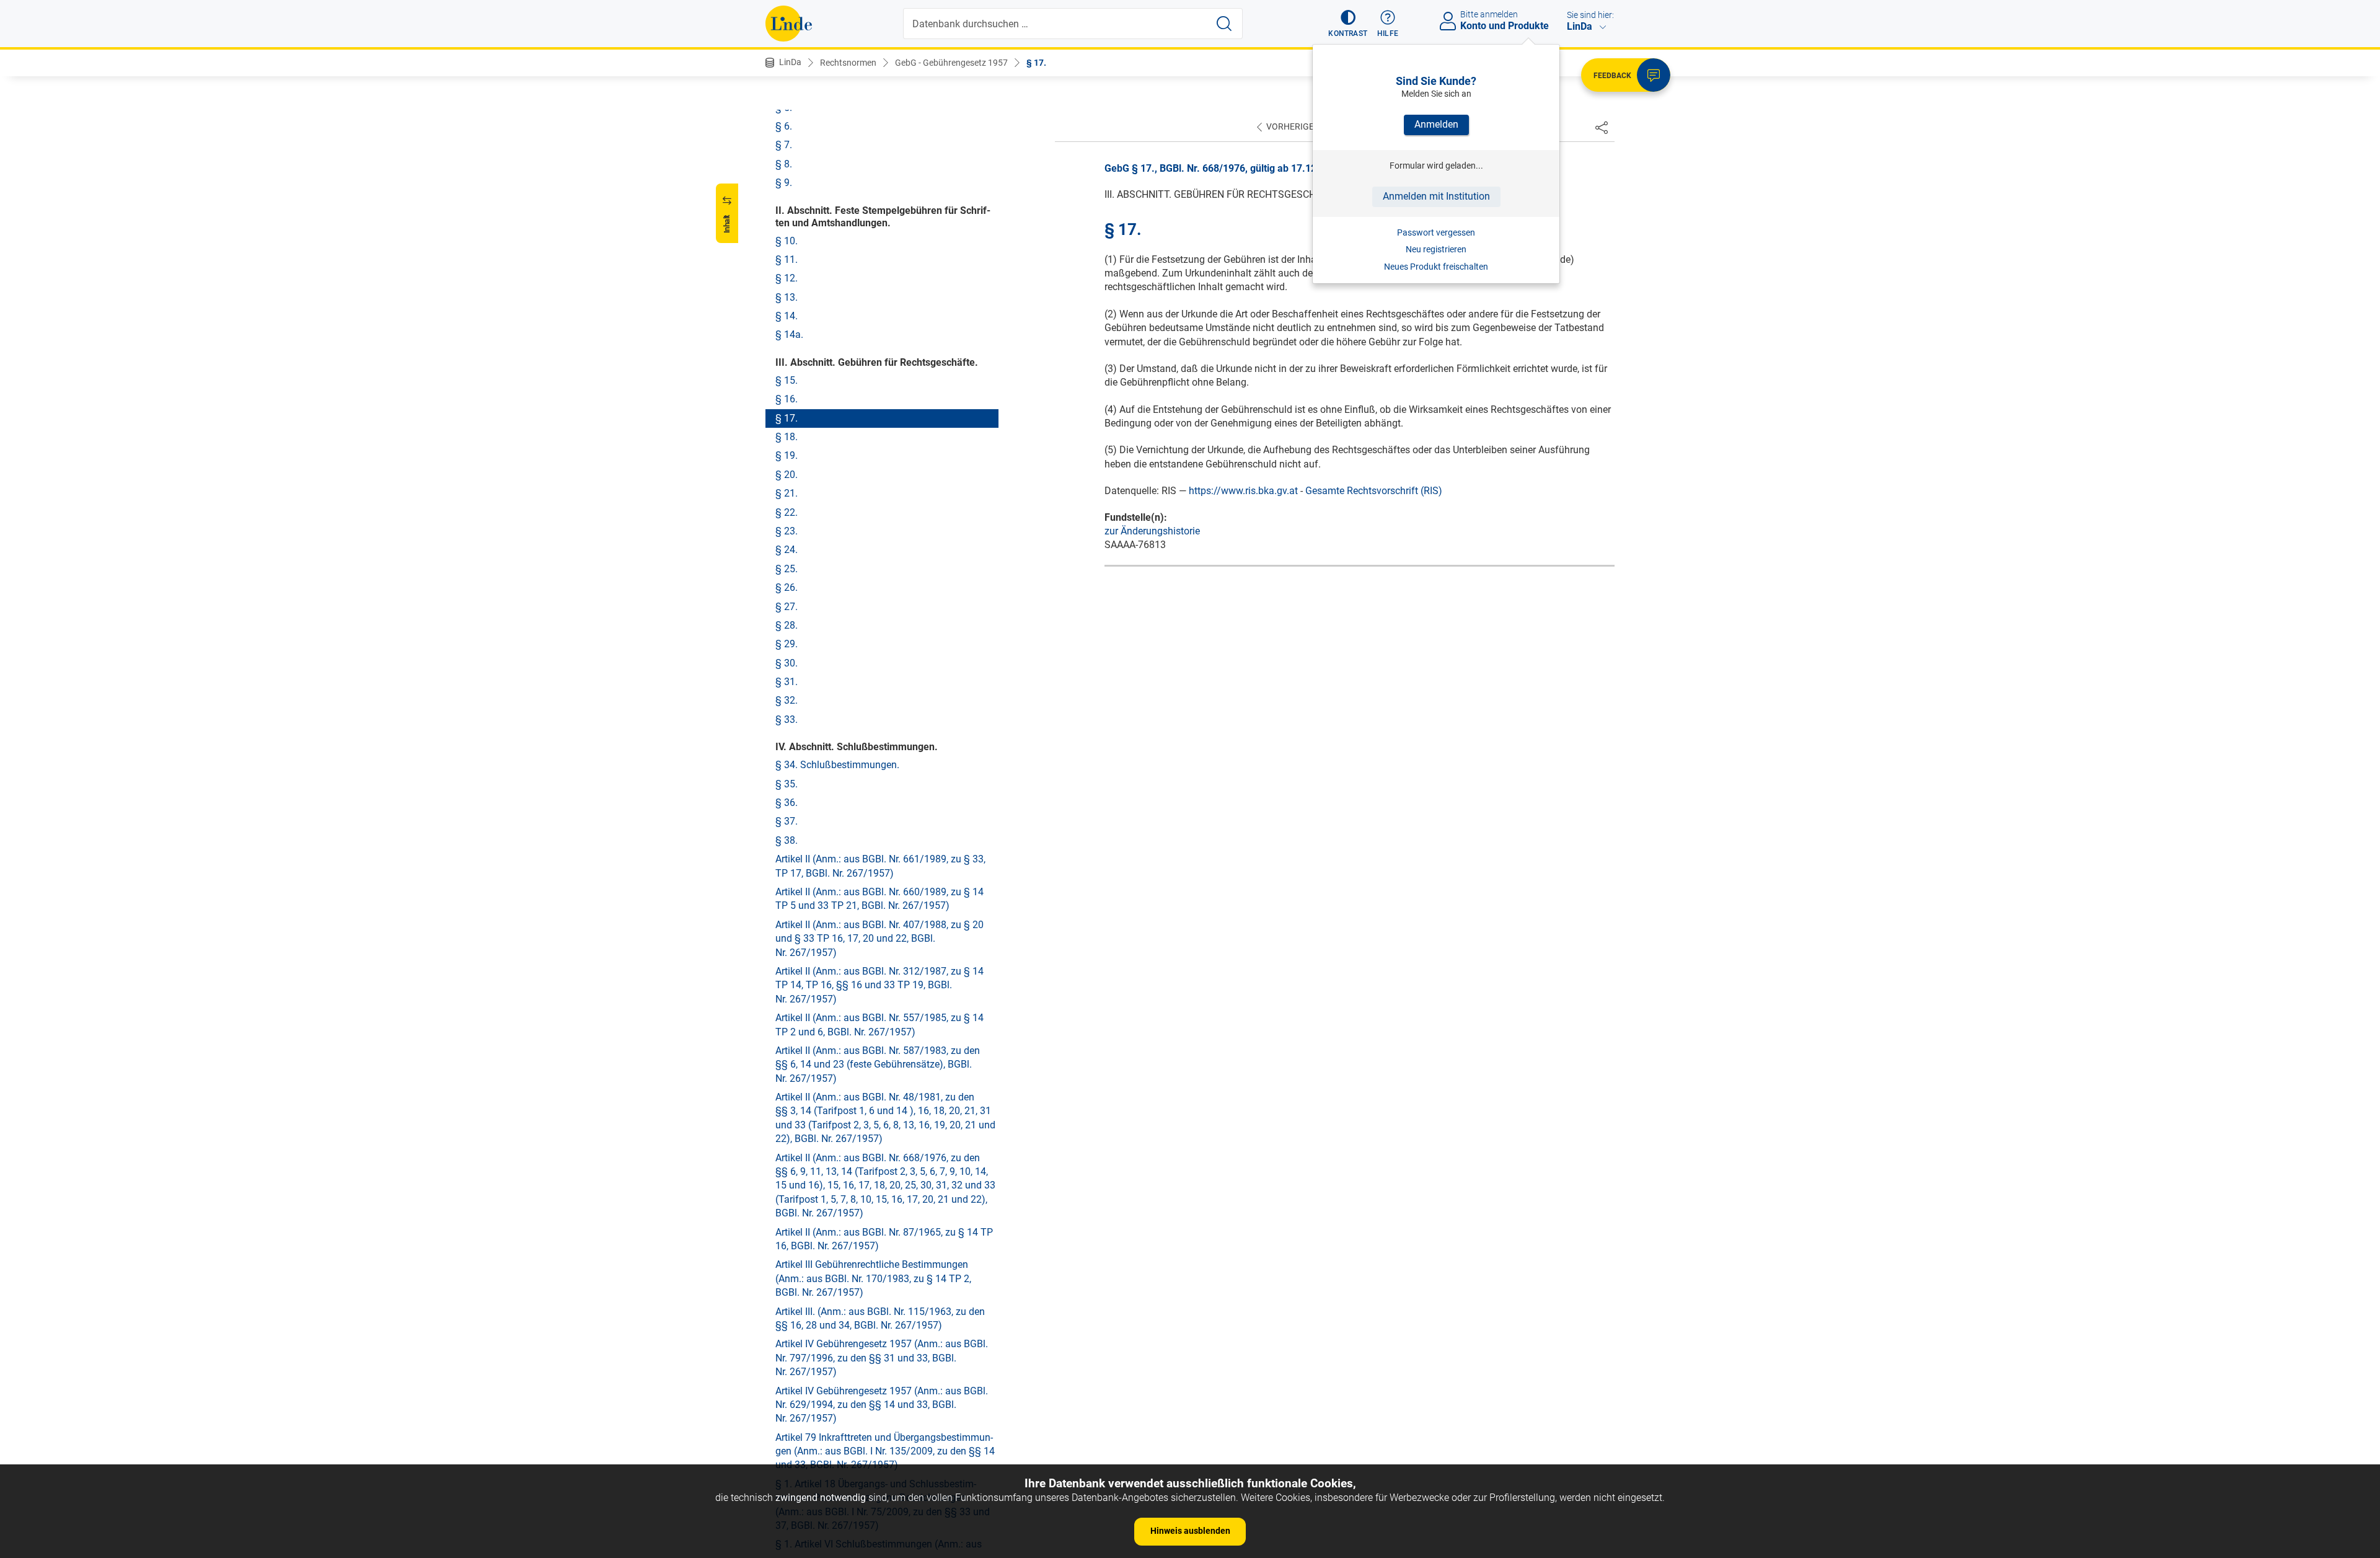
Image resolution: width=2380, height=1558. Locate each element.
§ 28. (787, 625)
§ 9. (784, 183)
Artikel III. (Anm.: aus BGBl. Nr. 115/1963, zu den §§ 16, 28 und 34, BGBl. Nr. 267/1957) (880, 1318)
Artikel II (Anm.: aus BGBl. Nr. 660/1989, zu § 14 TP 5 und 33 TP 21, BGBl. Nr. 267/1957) (879, 899)
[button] (1348, 24)
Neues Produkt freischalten (1436, 267)
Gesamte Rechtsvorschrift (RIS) (1374, 491)
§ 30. (787, 663)
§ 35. (787, 784)
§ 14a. (789, 334)
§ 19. (787, 455)
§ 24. (787, 550)
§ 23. (787, 531)
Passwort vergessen (1436, 232)
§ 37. (787, 821)
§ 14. (787, 316)
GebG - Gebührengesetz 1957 (951, 63)
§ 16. (787, 399)
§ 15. (787, 380)
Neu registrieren (1436, 249)
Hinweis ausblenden (1190, 1531)
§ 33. (787, 719)
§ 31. (787, 682)
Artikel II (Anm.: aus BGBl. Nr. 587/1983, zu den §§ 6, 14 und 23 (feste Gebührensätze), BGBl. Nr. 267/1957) (878, 1064)
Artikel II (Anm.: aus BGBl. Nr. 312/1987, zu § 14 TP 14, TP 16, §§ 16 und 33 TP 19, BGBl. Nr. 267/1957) (879, 985)
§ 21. (787, 493)
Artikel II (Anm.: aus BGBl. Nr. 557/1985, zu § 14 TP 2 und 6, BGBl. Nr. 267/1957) (879, 1025)
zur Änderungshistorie (1152, 531)
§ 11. (787, 259)
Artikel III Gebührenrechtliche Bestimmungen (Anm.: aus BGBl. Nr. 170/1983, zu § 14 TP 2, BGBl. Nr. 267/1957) (873, 1278)
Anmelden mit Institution (1436, 196)
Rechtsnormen (848, 63)
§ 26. (787, 587)
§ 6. (784, 126)
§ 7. (784, 145)
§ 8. (784, 164)
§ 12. (787, 278)
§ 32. (787, 700)
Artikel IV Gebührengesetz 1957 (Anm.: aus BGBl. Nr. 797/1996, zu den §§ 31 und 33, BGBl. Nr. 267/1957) (882, 1358)
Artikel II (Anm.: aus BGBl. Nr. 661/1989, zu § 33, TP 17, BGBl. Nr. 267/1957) (880, 866)
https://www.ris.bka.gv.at (1243, 491)
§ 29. (787, 644)
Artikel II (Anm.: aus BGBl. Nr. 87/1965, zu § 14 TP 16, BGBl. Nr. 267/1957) (884, 1239)
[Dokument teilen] (1602, 127)
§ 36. (787, 803)
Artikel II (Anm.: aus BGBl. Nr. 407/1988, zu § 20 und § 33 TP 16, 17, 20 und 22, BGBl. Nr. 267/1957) (879, 939)
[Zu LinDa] (789, 24)
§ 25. (787, 569)
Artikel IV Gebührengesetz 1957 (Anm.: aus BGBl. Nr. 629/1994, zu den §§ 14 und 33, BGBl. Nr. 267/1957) (882, 1405)
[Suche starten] (1224, 24)
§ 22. (787, 512)
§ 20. (787, 475)
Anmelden (1436, 124)
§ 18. (787, 437)
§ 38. (787, 840)
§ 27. (787, 607)
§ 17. (1036, 63)
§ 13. (787, 297)
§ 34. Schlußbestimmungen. (837, 765)
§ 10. (787, 241)
